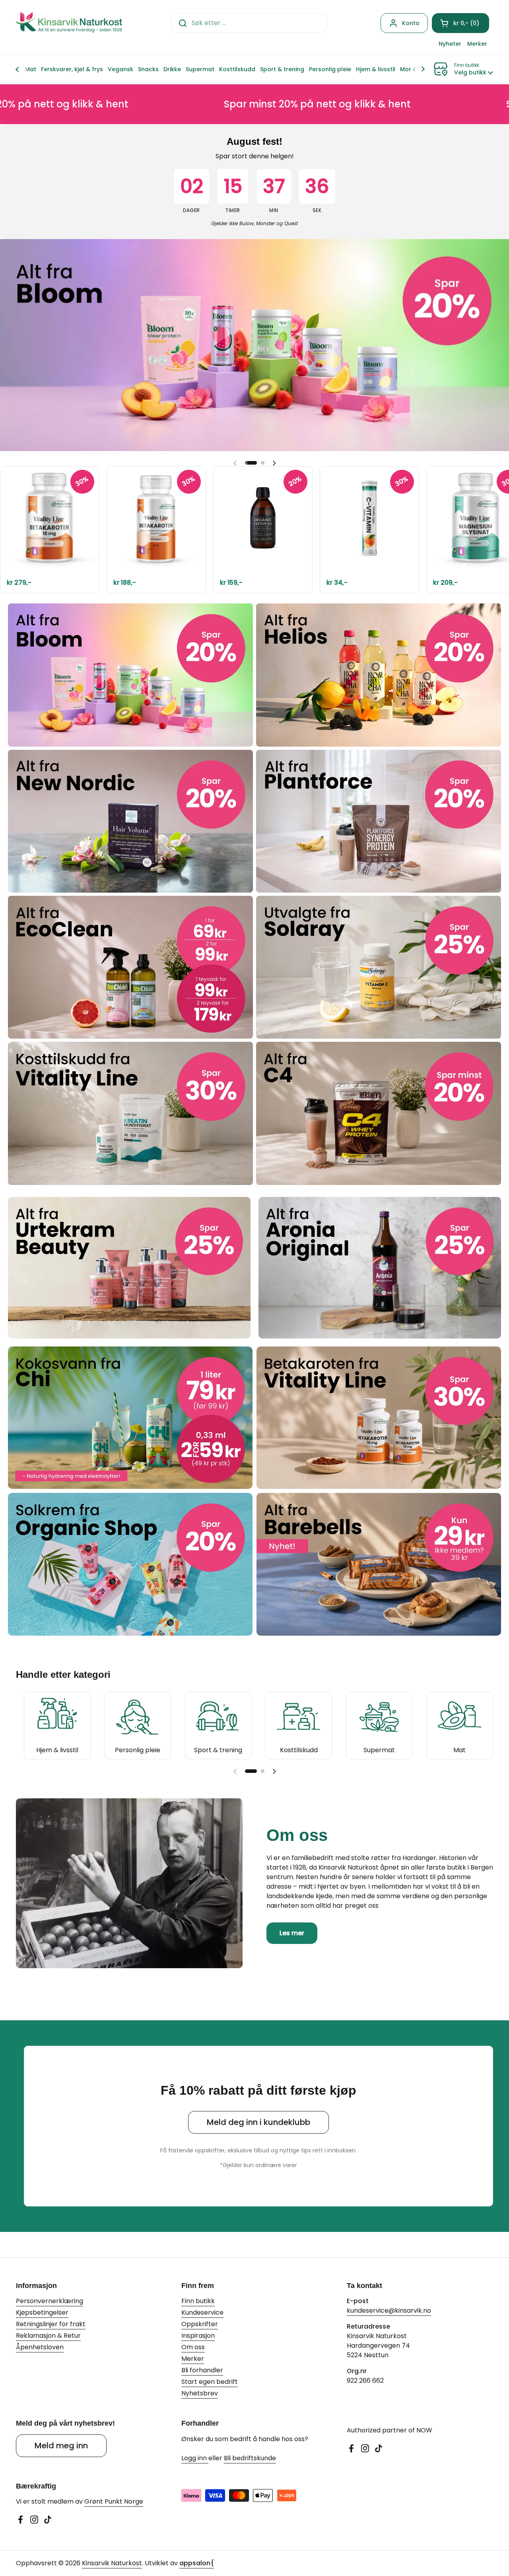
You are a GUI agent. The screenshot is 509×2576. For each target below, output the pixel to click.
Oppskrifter (200, 2324)
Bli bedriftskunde (250, 2458)
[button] (460, 23)
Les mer (292, 1933)
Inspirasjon (198, 2336)
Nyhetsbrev (200, 2393)
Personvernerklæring (50, 2301)
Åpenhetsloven (40, 2347)
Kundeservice (202, 2312)
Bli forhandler (202, 2370)
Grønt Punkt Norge (114, 2501)
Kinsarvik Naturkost (112, 2563)
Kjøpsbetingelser (42, 2312)
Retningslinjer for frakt (51, 2324)
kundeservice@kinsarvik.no (389, 2310)
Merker (193, 2359)
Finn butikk (198, 2301)
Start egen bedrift (210, 2382)
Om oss (193, 2347)
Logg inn (195, 2458)
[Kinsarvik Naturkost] (69, 23)
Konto (411, 23)
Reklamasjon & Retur (48, 2336)
